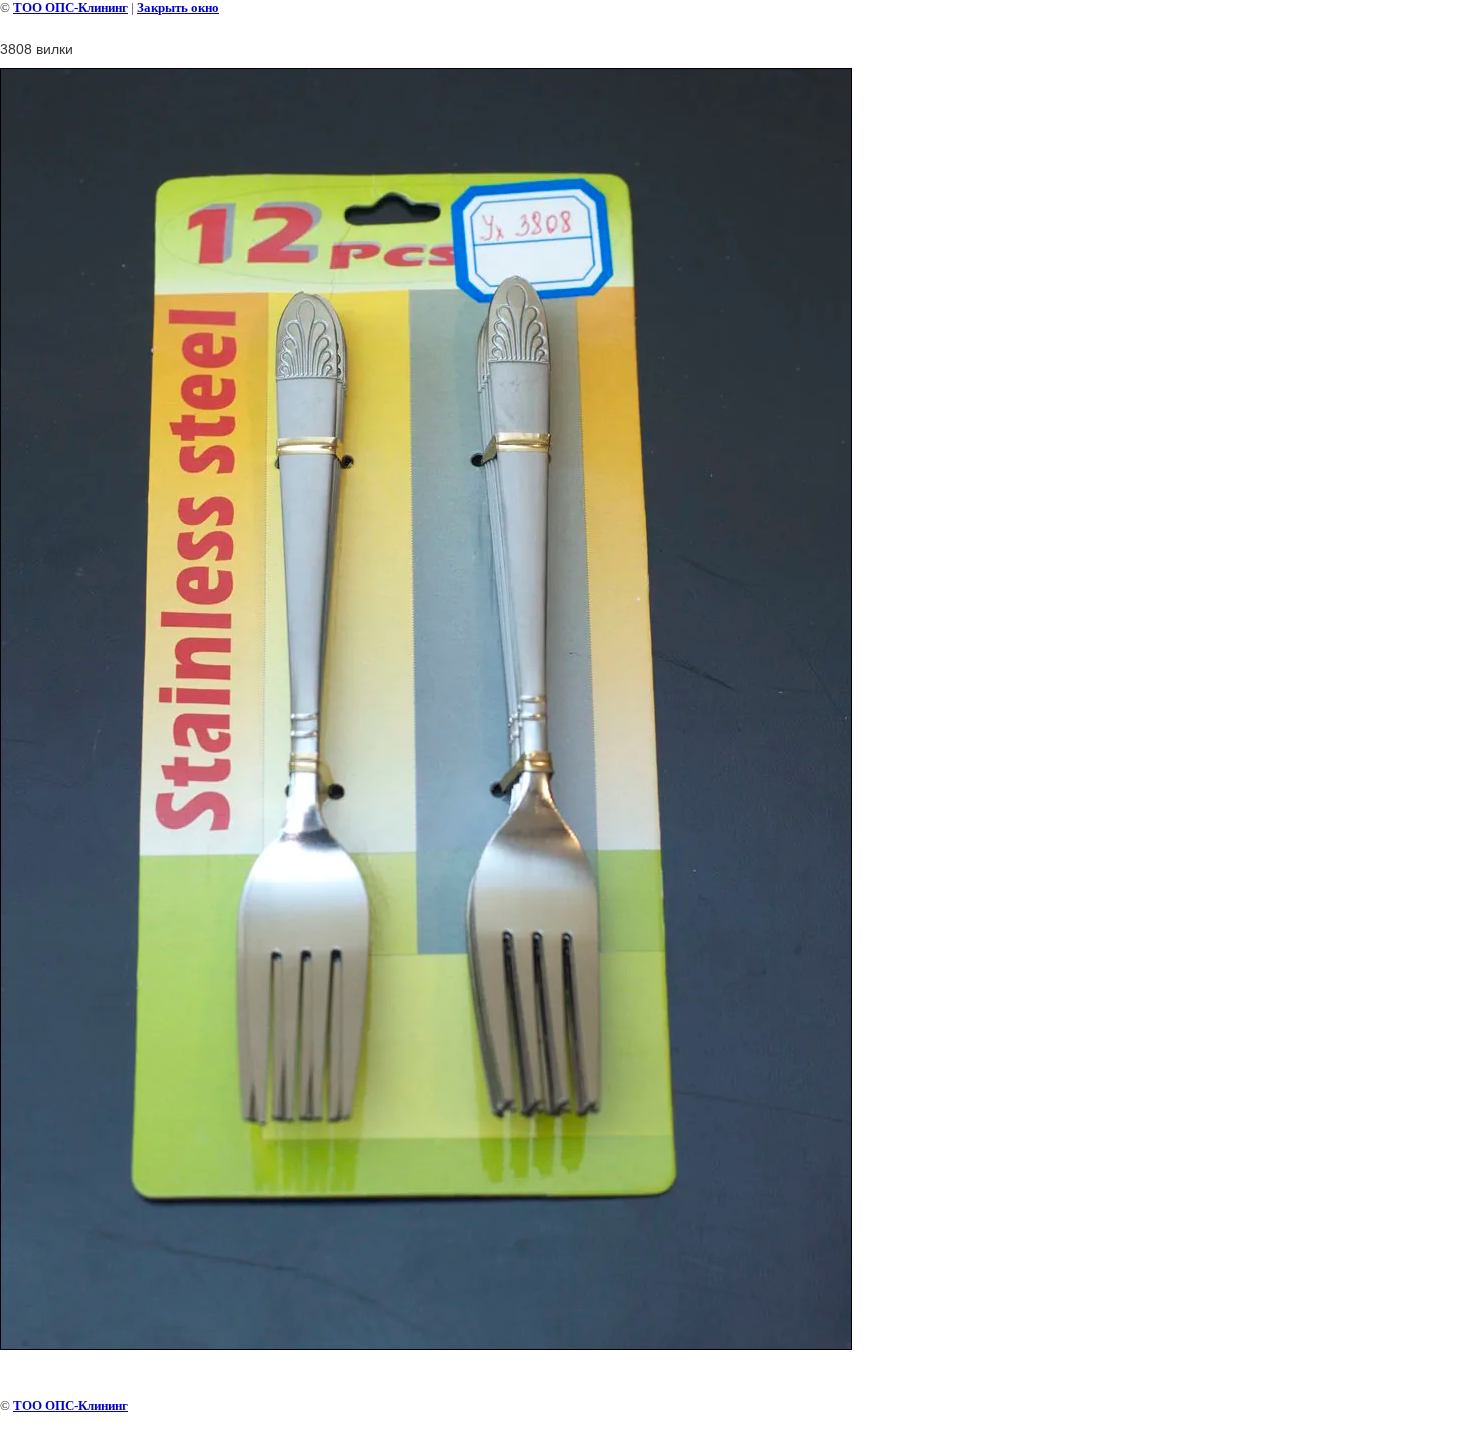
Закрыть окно (178, 7)
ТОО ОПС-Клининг (70, 7)
